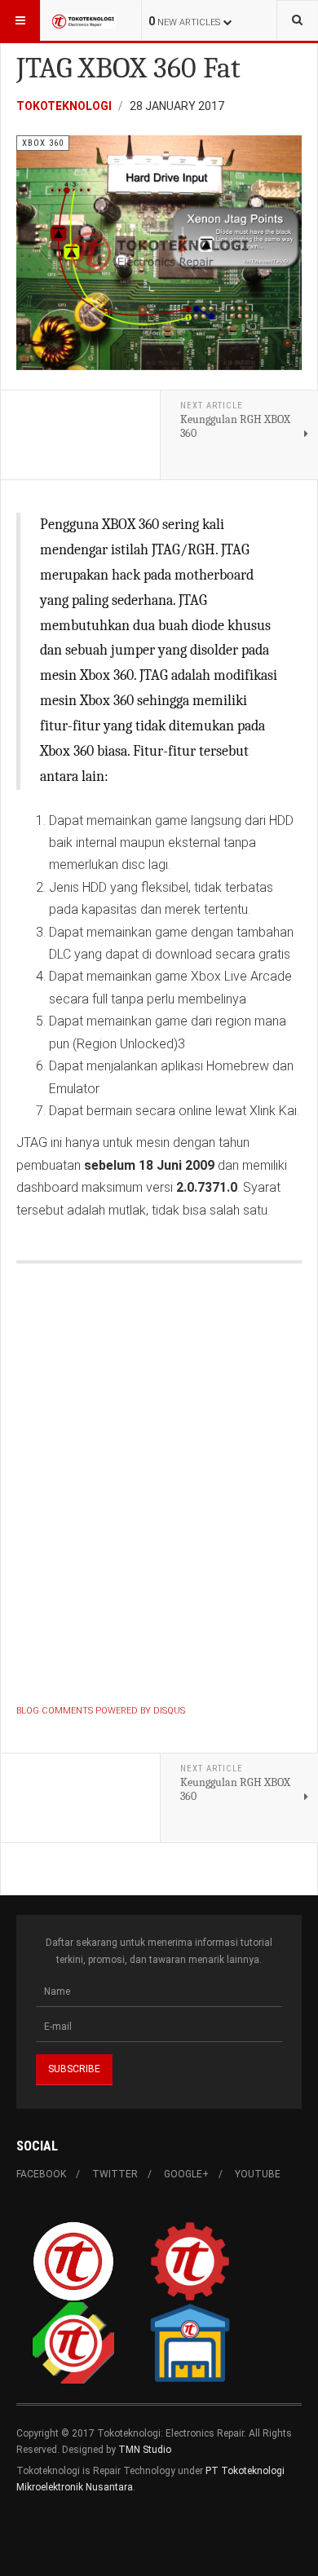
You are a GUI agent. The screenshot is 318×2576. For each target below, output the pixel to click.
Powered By (91, 2536)
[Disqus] (159, 1487)
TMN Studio (145, 2450)
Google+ (186, 2174)
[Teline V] (83, 20)
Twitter (115, 2174)
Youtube (258, 2174)
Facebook (41, 2174)
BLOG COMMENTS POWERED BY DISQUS (101, 1711)
